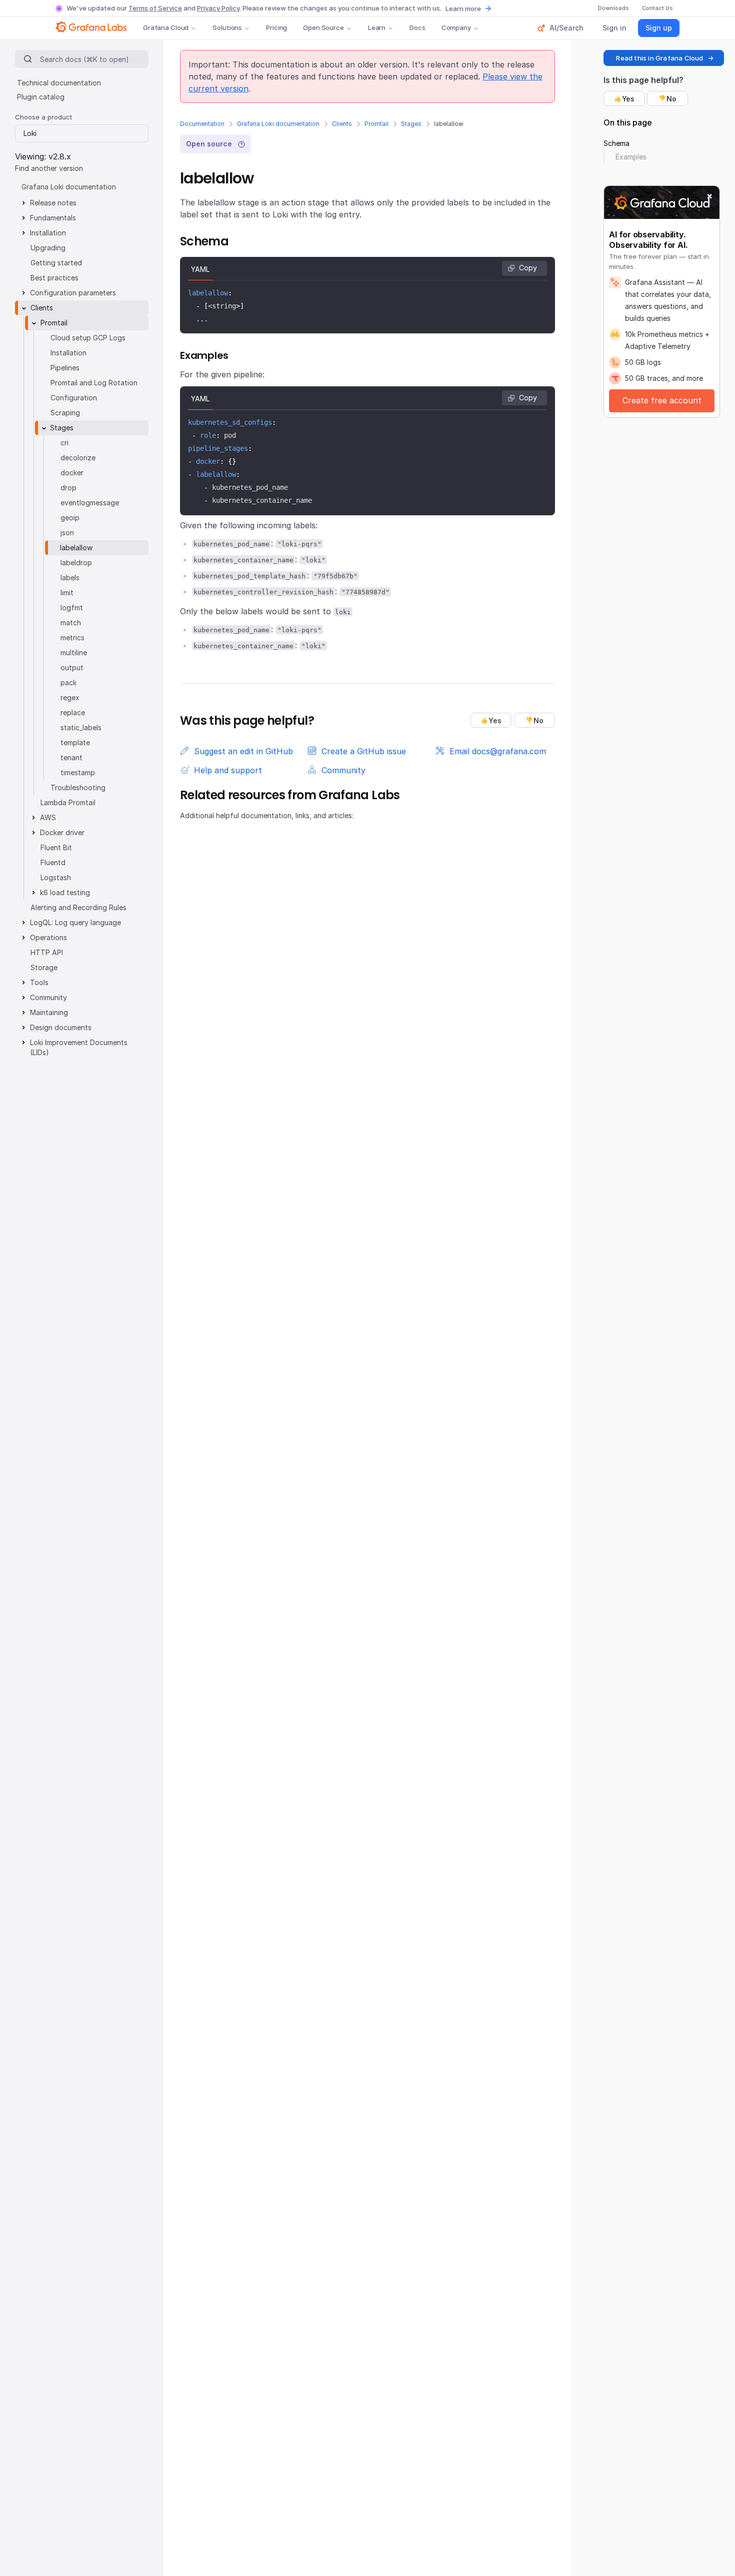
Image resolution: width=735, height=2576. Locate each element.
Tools (39, 982)
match (71, 623)
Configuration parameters (73, 293)
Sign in (614, 28)
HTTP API (47, 952)
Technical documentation (59, 83)
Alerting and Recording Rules (78, 907)
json (67, 533)
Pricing (276, 27)
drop (68, 488)
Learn (377, 27)
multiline (74, 652)
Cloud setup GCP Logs (88, 338)
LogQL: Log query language (75, 922)
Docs (417, 27)
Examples (631, 157)
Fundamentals (53, 218)
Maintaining (49, 1012)
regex (70, 697)
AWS (48, 817)
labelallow (76, 548)
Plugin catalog (41, 97)
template (75, 742)
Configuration (74, 398)
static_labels (81, 727)
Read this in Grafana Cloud (659, 58)
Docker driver (62, 832)
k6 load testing (65, 892)
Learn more (463, 8)
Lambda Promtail (68, 802)
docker (72, 473)
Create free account (662, 400)
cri (64, 443)
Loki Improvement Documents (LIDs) (79, 1047)
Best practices (54, 278)
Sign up (659, 28)
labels (70, 578)
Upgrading (48, 248)
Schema (616, 143)
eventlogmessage (90, 503)
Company (456, 27)
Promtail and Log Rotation (94, 383)
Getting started (56, 263)
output (72, 667)
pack (68, 682)
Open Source (323, 27)
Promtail (376, 124)
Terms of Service (155, 8)
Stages (411, 124)
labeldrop (76, 563)
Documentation (202, 124)
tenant (71, 757)
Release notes (53, 203)
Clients (342, 124)
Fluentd (53, 862)
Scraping (65, 413)
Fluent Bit (56, 847)
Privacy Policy (218, 8)
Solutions (227, 27)
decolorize (78, 458)
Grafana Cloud (166, 27)
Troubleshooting (78, 787)
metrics (72, 638)
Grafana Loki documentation (278, 124)
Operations (48, 937)
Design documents (61, 1027)
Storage (44, 967)
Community (48, 997)
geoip (70, 518)
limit (67, 593)
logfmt (72, 608)
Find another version (49, 168)
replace (73, 712)
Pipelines (65, 368)
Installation (48, 233)
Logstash (56, 877)
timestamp (78, 772)
